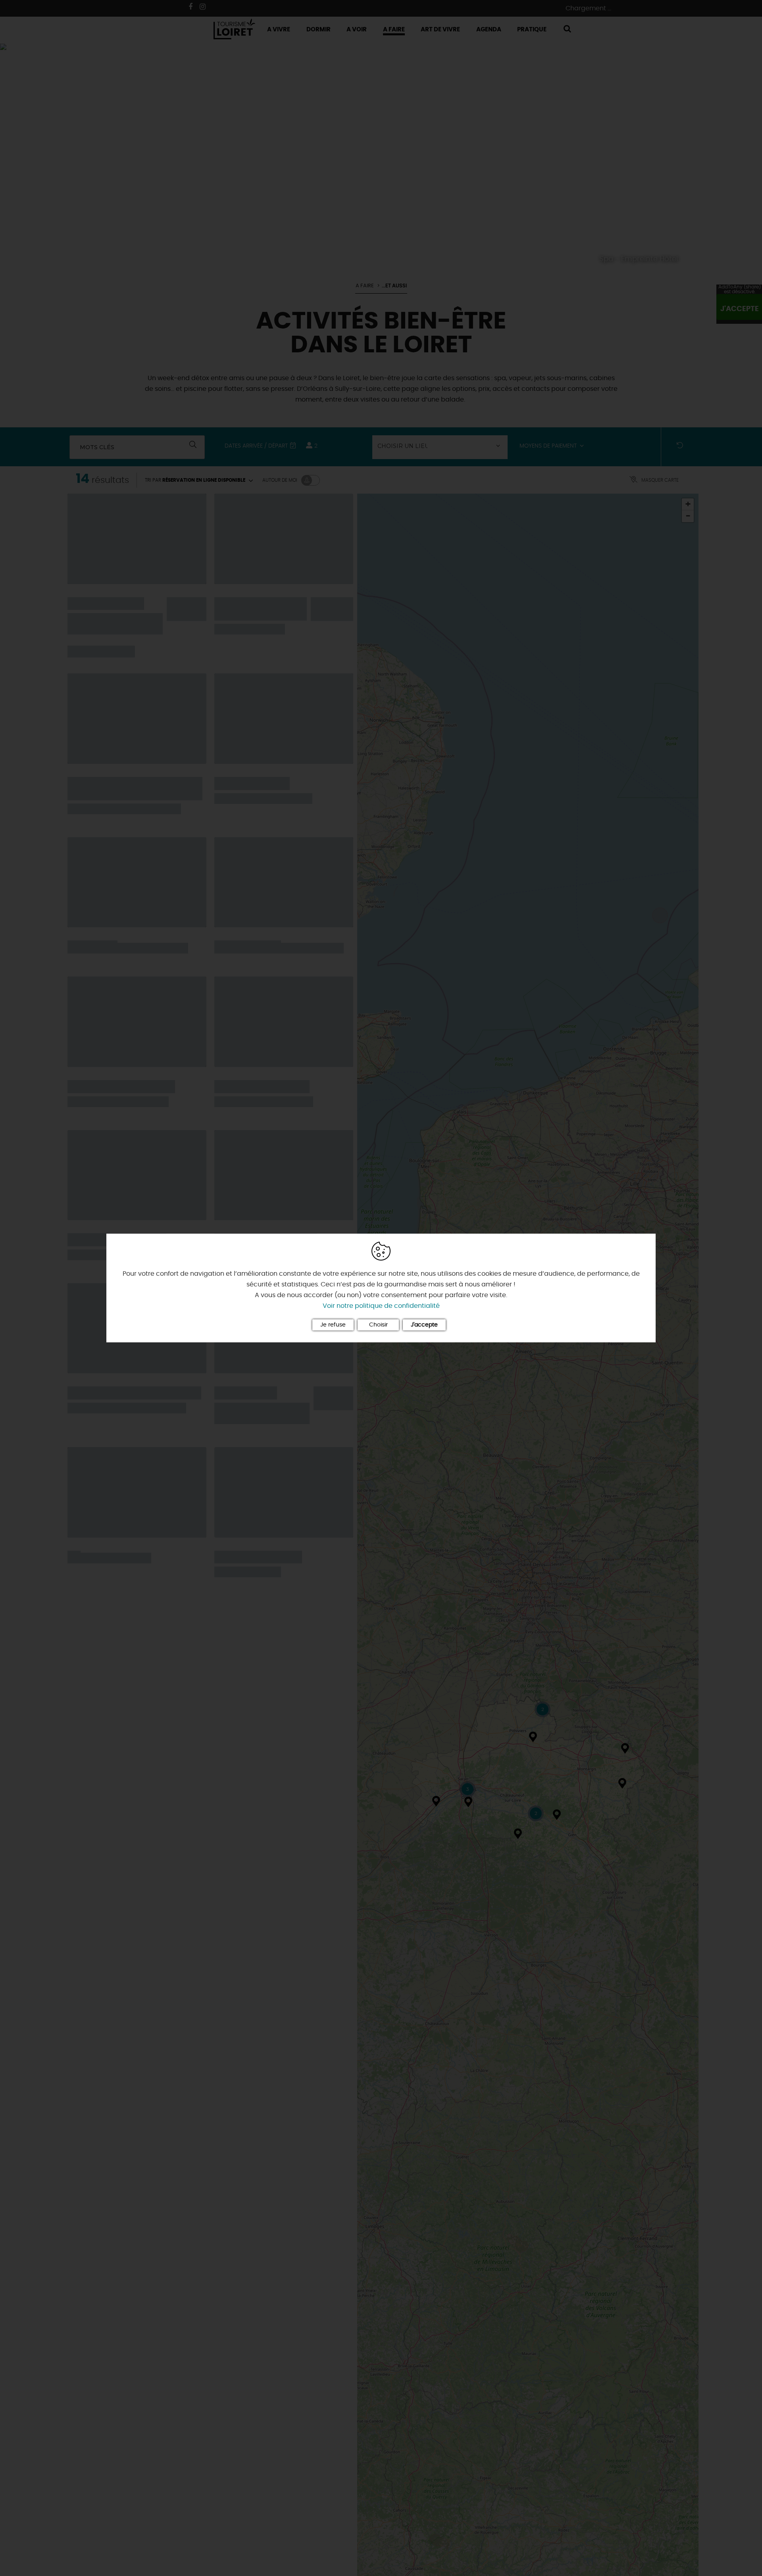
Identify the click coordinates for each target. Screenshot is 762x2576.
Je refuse (333, 1325)
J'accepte (424, 1325)
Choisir (378, 1325)
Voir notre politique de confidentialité (381, 1306)
